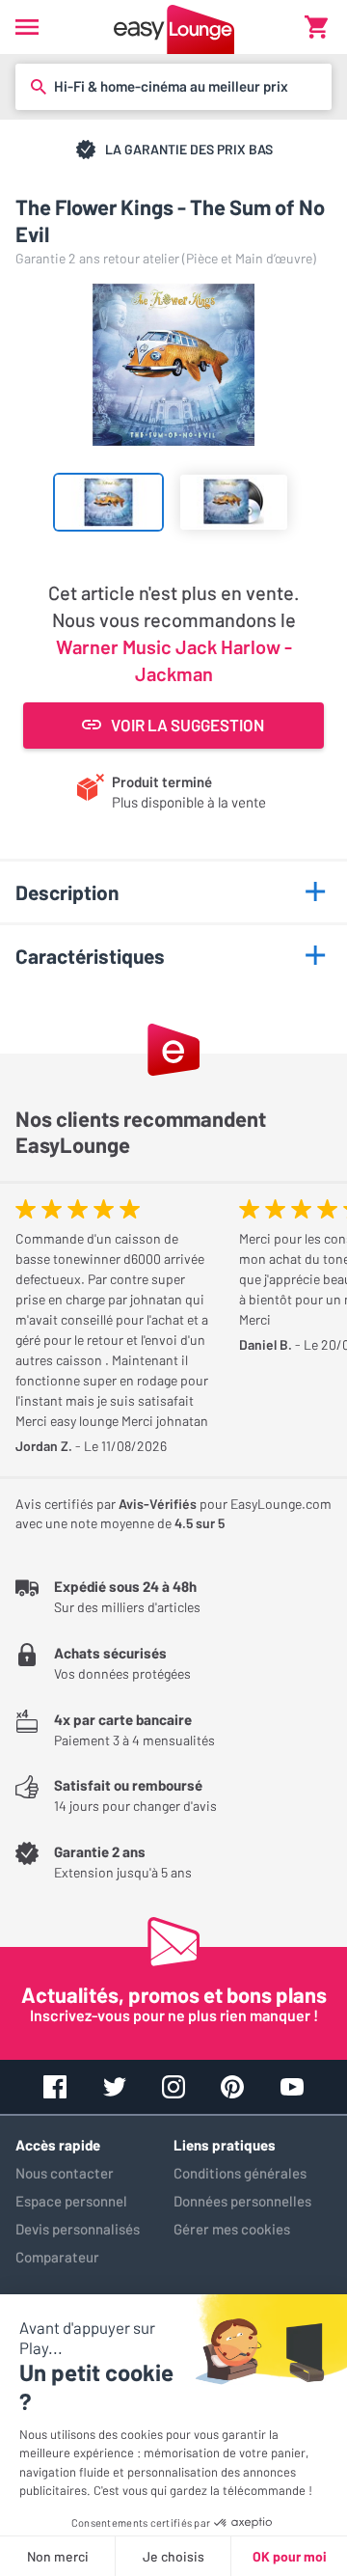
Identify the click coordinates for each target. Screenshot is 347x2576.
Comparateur (57, 2257)
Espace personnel (71, 2201)
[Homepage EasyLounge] (174, 27)
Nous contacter (65, 2173)
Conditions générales (240, 2173)
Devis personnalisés (78, 2229)
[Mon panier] (316, 27)
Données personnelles (242, 2201)
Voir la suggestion (187, 725)
